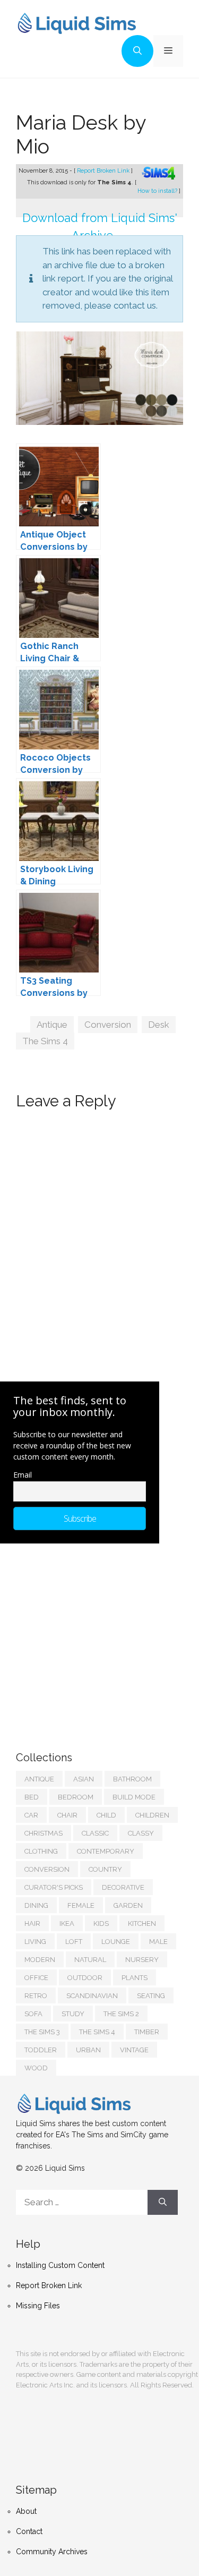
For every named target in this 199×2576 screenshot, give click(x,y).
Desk (159, 1025)
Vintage (134, 2050)
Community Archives (52, 2552)
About (26, 2511)
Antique (52, 1025)
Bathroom (132, 1779)
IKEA (67, 1924)
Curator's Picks (54, 1887)
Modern (40, 1960)
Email (23, 1475)
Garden (128, 1905)
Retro (36, 1996)
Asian (84, 1779)
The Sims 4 (45, 1041)
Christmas (44, 1833)
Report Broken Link (104, 171)
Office (36, 1978)
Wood (36, 2068)
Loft (74, 1942)
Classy (141, 1833)
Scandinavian (92, 1996)
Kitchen (142, 1924)
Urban (88, 2050)
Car (31, 1815)
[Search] (163, 2203)
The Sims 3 (42, 2032)
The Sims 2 (121, 2014)
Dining (36, 1905)
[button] (137, 51)
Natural (90, 1960)
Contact (29, 2531)
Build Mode (134, 1797)
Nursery (142, 1960)
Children (152, 1815)
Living (35, 1942)
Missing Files (38, 2306)
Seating (151, 1996)
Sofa (33, 2014)
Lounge (116, 1942)
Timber (147, 2032)
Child (106, 1815)
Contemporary (106, 1851)
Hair (32, 1924)
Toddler (41, 2050)
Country (105, 1869)
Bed (32, 1797)
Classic (95, 1833)
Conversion (108, 1025)
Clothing (41, 1851)
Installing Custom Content (60, 2265)
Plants (135, 1978)
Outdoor (85, 1978)
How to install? (158, 191)
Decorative (123, 1887)
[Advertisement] (96, 1636)
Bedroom (76, 1797)
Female (81, 1905)
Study (73, 2014)
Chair (67, 1815)
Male (158, 1942)
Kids (101, 1924)
